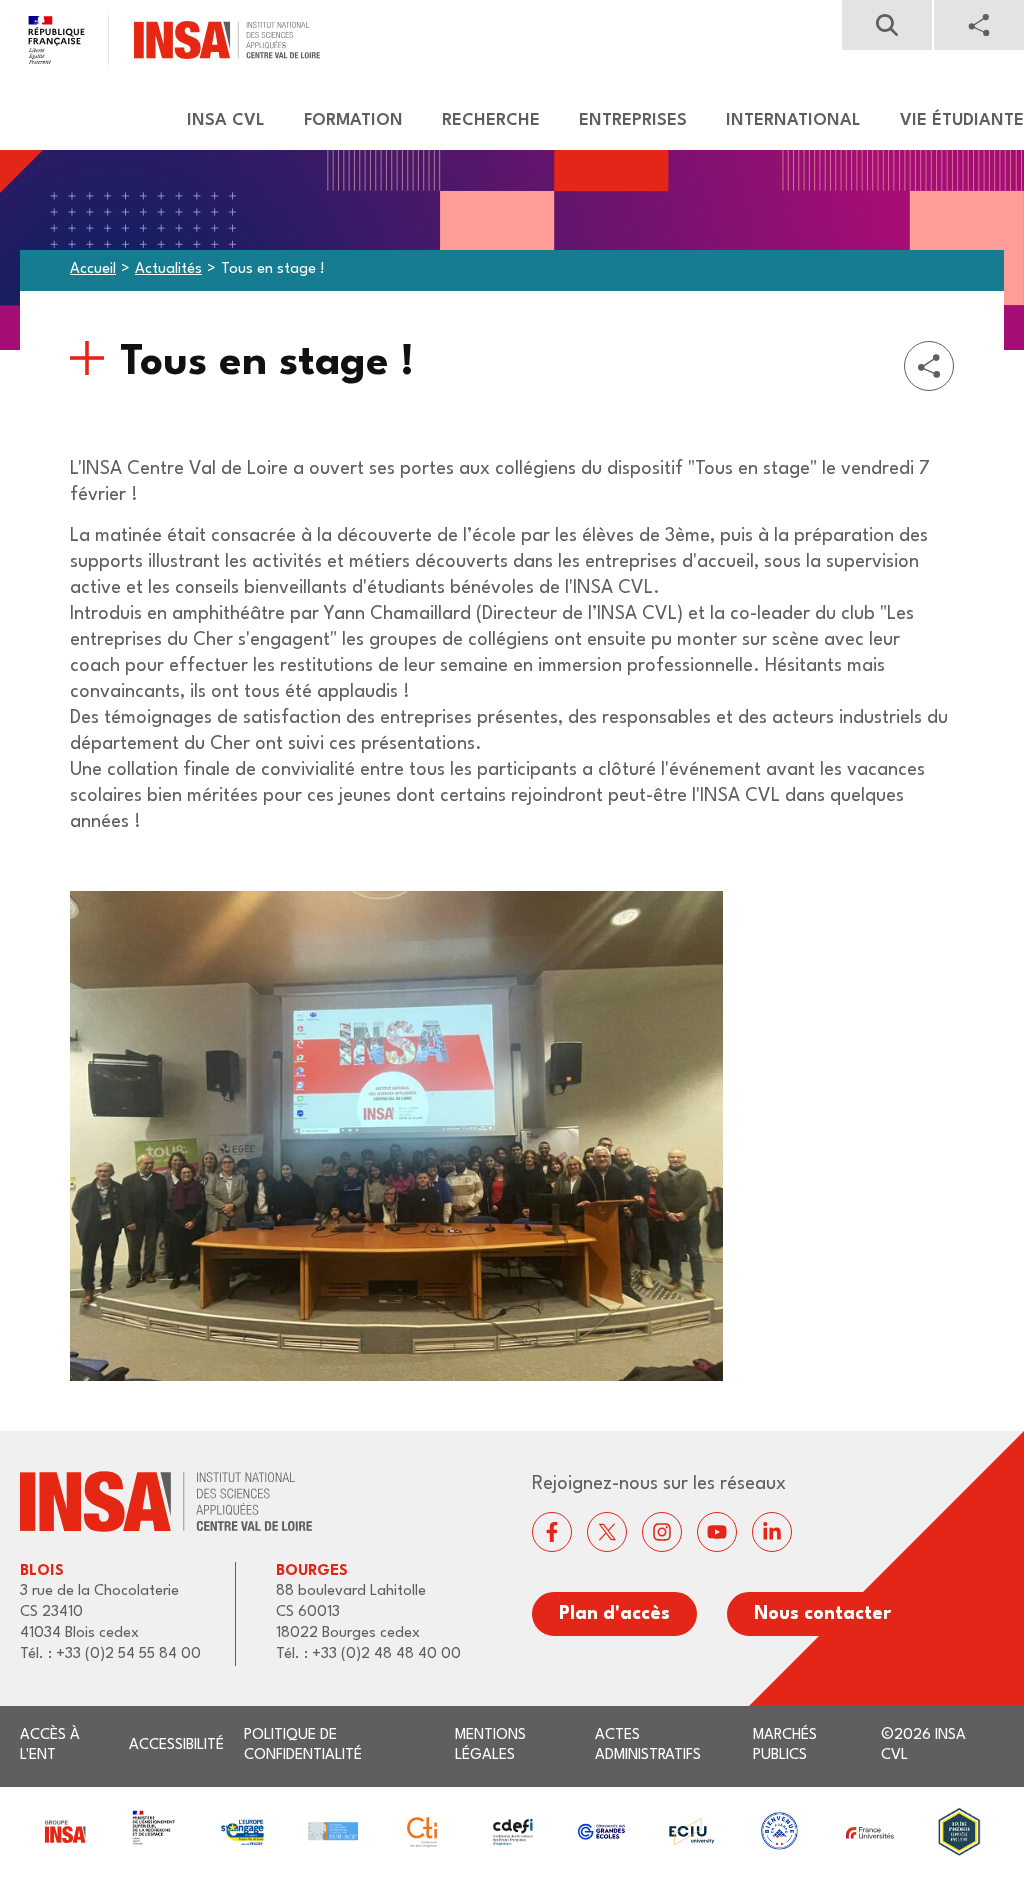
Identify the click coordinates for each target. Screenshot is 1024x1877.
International (793, 120)
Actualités (168, 269)
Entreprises (633, 120)
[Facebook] (552, 1532)
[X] (607, 1532)
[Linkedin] (772, 1532)
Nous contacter (822, 1614)
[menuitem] (216, 121)
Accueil (93, 269)
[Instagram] (662, 1532)
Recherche (491, 120)
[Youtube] (717, 1532)
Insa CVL (226, 120)
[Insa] (160, 40)
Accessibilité (176, 1745)
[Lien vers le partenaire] (64, 1831)
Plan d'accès (614, 1614)
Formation (353, 120)
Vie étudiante (962, 120)
